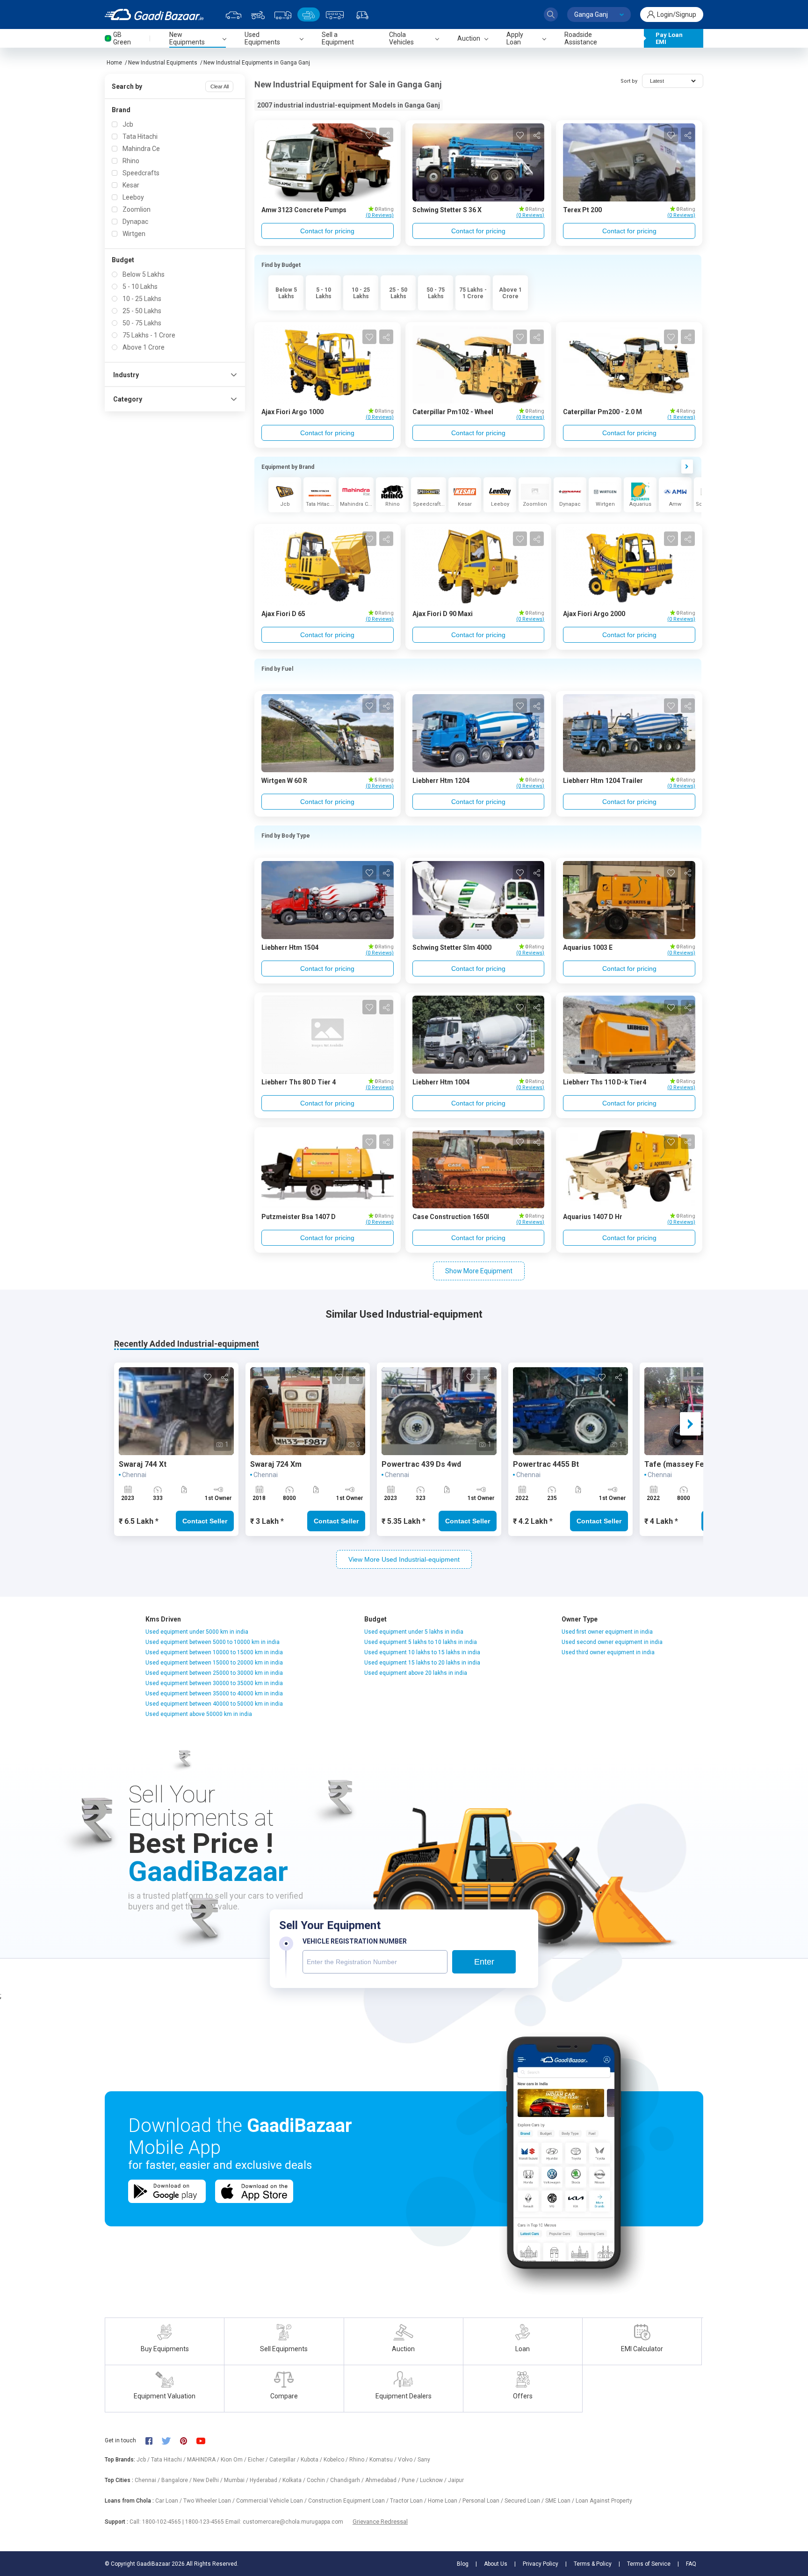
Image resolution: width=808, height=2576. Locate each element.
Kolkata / (295, 2480)
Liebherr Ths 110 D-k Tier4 (605, 1082)
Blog (463, 2564)
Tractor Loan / (409, 2501)
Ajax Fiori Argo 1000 (292, 412)
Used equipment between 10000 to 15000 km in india (214, 1652)
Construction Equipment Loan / (349, 2501)
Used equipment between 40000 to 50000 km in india (214, 1704)
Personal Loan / (483, 2501)
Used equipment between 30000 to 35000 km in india (214, 1683)
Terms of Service (649, 2564)
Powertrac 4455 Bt (546, 1464)
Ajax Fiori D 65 (283, 614)
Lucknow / (434, 2480)
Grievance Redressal (380, 2522)
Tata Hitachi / (169, 2460)
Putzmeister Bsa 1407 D (299, 1217)
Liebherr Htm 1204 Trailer (603, 781)
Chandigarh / (348, 2480)
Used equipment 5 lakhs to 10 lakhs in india (421, 1642)
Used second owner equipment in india (612, 1642)
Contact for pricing (327, 231)
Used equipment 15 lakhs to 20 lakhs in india (422, 1663)
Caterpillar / (285, 2460)
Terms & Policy (593, 2564)
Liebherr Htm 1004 (441, 1082)
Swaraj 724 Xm (276, 1464)
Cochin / (318, 2480)
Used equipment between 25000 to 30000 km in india (214, 1673)
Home (114, 63)
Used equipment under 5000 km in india (197, 1632)
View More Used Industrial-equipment (404, 1559)
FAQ (691, 2564)
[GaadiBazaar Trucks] (283, 14)
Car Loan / (169, 2501)
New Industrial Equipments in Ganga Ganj (257, 63)
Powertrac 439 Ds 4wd (421, 1464)
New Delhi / (209, 2480)
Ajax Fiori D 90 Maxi (443, 614)
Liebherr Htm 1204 (441, 781)
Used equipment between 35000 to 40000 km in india (214, 1693)
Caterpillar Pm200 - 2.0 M (602, 412)
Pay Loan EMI (669, 38)
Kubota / (312, 2460)
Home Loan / (445, 2501)
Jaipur (456, 2480)
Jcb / (144, 2460)
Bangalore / (177, 2480)
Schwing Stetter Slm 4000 (452, 947)
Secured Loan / (525, 2501)
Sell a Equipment (338, 38)
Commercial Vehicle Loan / (272, 2501)
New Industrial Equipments (163, 63)
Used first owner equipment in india (607, 1632)
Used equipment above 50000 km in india (199, 1714)
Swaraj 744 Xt (144, 1464)
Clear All (220, 86)
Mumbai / (237, 2480)
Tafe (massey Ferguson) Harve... (703, 1464)
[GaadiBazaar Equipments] (309, 14)
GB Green (122, 38)
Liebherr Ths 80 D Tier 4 (299, 1082)
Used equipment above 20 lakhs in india (416, 1673)
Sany (424, 2460)
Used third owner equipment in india (608, 1652)
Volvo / (408, 2460)
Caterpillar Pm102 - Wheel (453, 412)
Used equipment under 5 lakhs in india (414, 1632)
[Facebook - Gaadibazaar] (154, 2440)
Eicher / (259, 2460)
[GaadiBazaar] (154, 14)
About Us (496, 2564)
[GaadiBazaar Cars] (234, 14)
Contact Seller (205, 1521)
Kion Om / (234, 2460)
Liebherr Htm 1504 (290, 947)
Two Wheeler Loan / (210, 2501)
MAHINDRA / (204, 2460)
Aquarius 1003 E (588, 947)
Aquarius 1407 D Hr (593, 1217)
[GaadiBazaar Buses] (335, 14)
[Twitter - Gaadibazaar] (171, 2440)
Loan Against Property (604, 2501)
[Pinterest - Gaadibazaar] (188, 2440)
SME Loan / (560, 2501)
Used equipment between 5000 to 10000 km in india (213, 1642)
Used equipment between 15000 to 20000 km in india (214, 1663)
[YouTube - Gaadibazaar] (205, 2440)
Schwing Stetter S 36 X (447, 210)
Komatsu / (384, 2460)
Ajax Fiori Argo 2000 (594, 614)
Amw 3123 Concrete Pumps (304, 210)
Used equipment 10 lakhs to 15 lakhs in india (422, 1652)
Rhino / (359, 2460)
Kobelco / (336, 2460)
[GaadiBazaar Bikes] (258, 14)
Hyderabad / (266, 2480)
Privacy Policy (541, 2564)
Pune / (411, 2480)
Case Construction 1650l (451, 1217)
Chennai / (148, 2480)
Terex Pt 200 (582, 210)
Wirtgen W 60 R (284, 781)
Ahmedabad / (383, 2480)
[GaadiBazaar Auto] (362, 14)
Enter (484, 1962)
